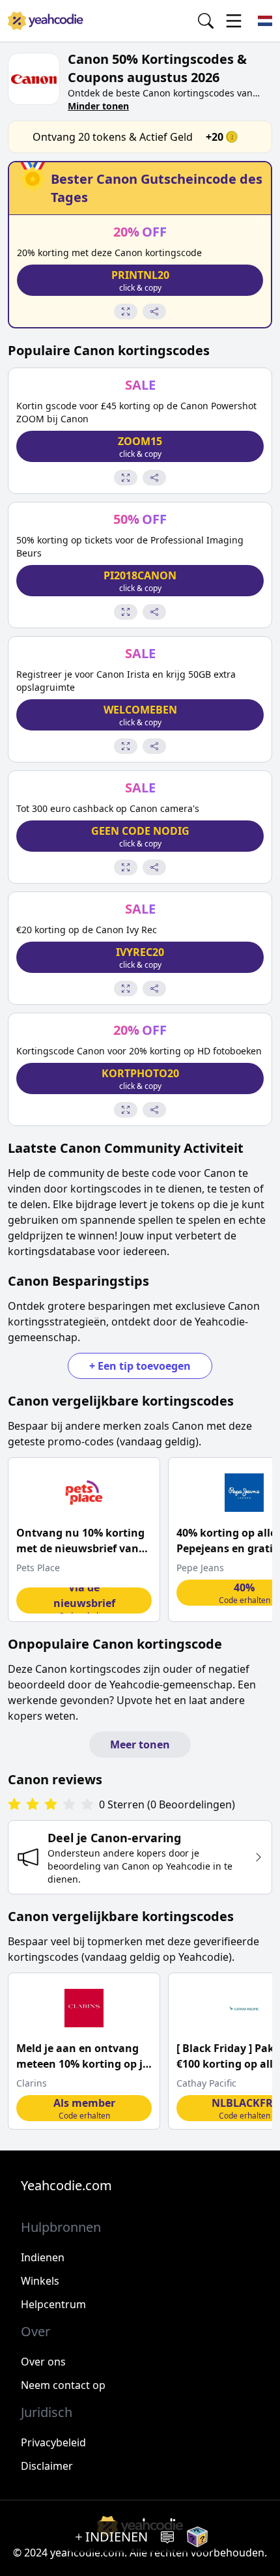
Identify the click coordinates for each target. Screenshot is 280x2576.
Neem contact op (63, 2385)
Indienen (43, 2257)
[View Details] (126, 311)
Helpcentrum (53, 2304)
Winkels (40, 2281)
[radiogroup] (51, 1805)
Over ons (43, 2362)
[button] (140, 280)
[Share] (154, 311)
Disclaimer (47, 2466)
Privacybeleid (53, 2442)
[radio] (14, 1805)
